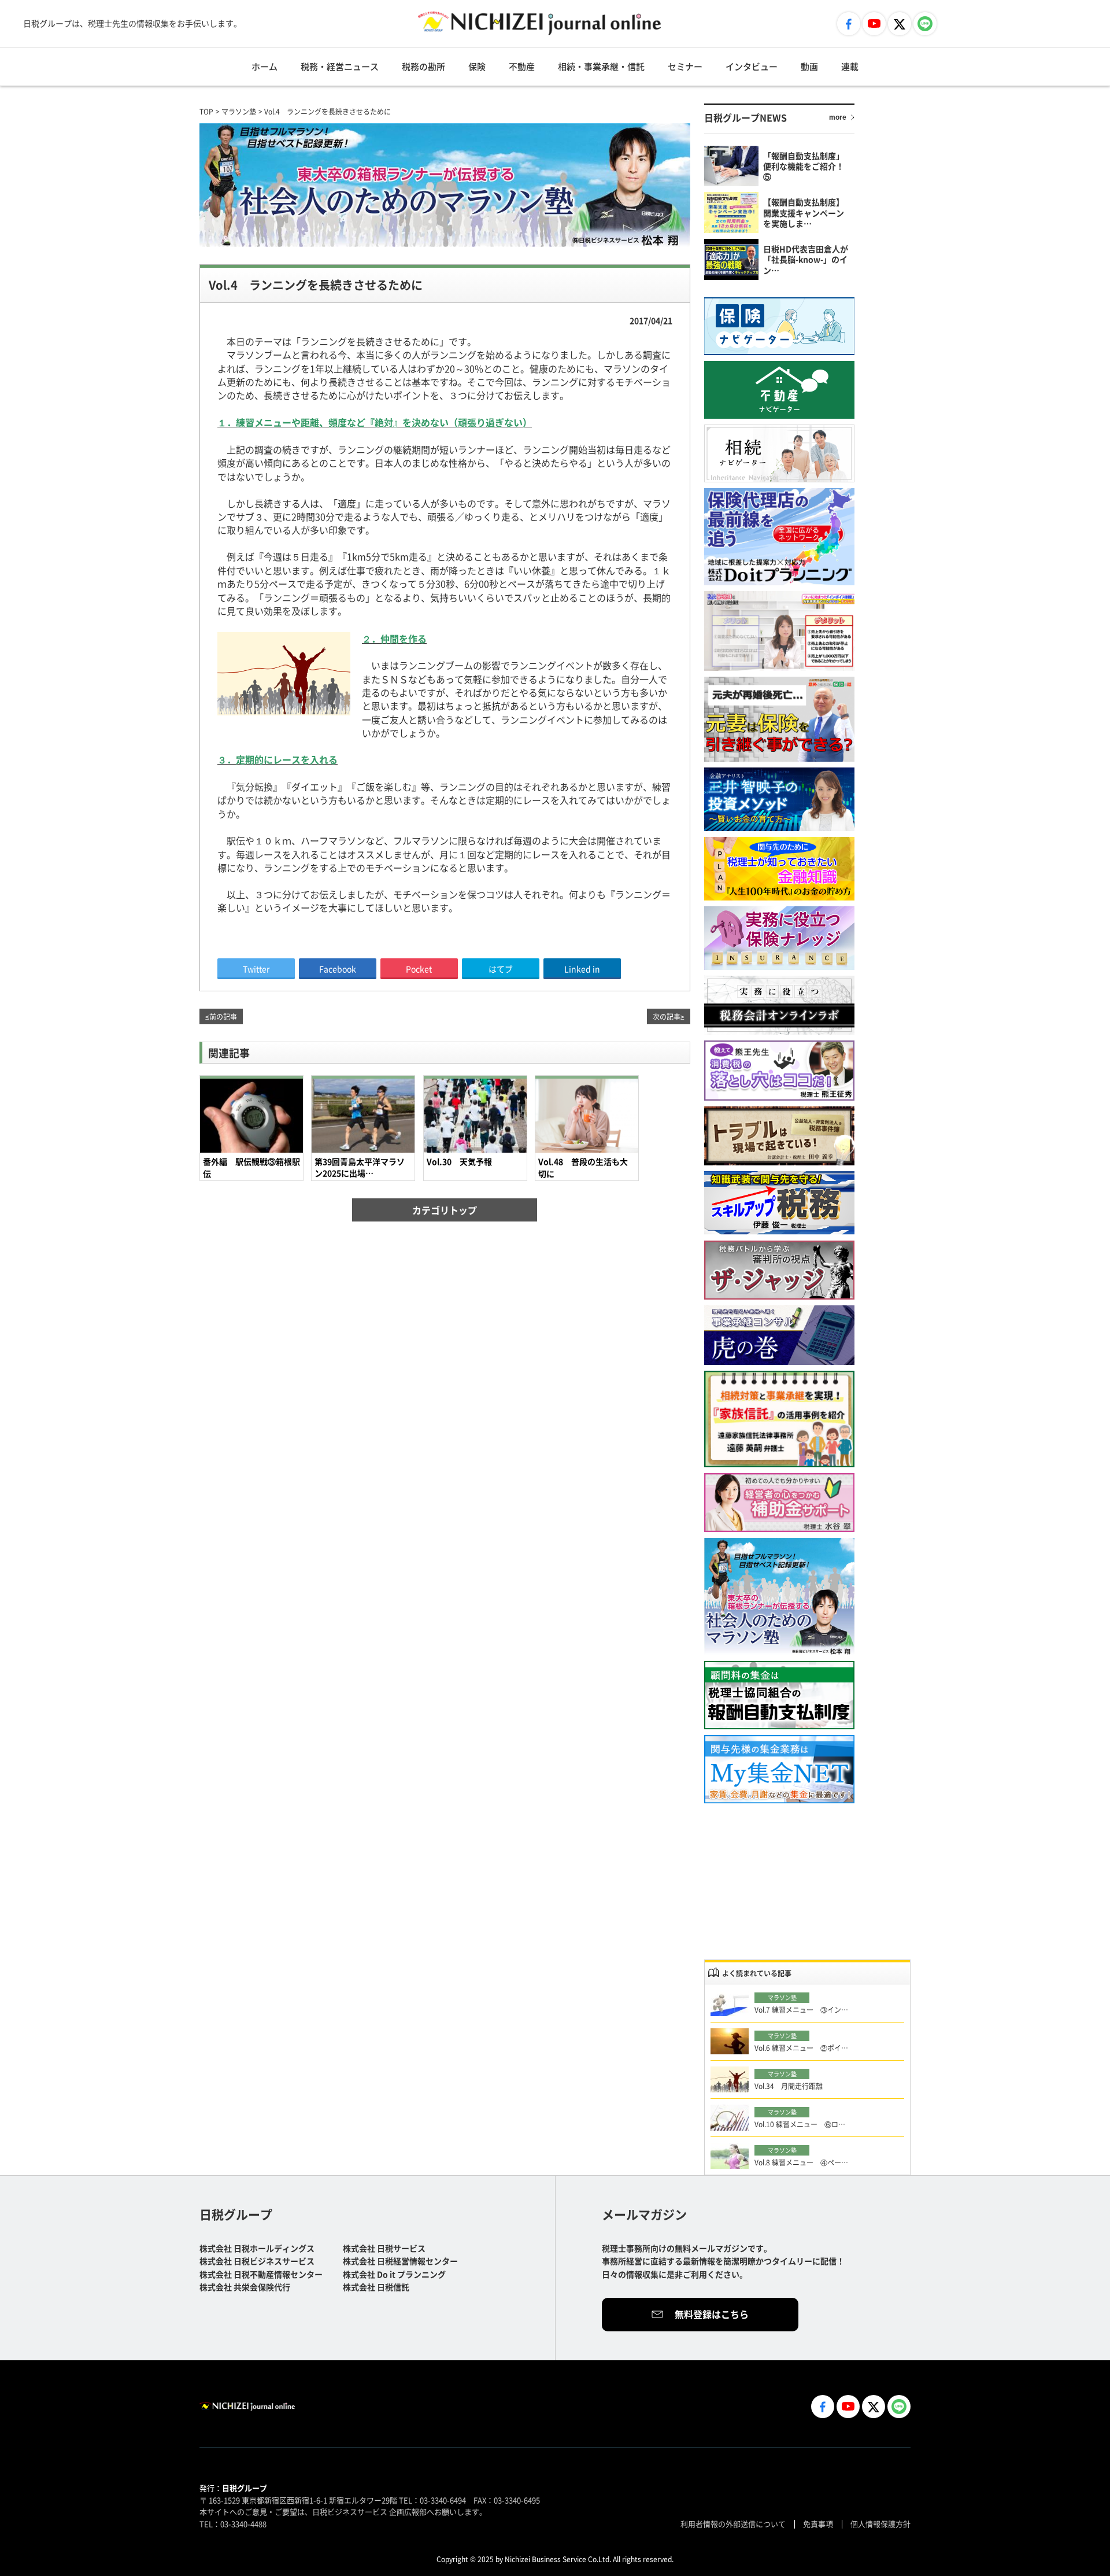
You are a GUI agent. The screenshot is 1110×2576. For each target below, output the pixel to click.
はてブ (501, 969)
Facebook (338, 969)
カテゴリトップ (445, 1210)
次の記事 (667, 1016)
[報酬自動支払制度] (779, 1695)
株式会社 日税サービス (384, 2248)
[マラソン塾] (779, 1597)
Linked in (582, 969)
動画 (809, 66)
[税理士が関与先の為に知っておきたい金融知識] (779, 869)
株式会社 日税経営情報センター (400, 2261)
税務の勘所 (423, 66)
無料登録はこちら (712, 2314)
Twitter (256, 969)
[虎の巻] (779, 1335)
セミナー (685, 66)
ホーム (264, 66)
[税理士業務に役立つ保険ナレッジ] (779, 938)
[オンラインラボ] (779, 1005)
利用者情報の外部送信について (733, 2524)
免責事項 (818, 2524)
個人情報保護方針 (880, 2524)
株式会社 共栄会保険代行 (245, 2287)
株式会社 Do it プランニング (394, 2274)
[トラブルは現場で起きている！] (779, 1136)
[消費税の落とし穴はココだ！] (779, 1071)
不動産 (522, 66)
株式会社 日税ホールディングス (257, 2248)
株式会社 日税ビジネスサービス (257, 2261)
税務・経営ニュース (340, 66)
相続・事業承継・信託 (601, 66)
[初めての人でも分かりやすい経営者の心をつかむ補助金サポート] (779, 1503)
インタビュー (752, 66)
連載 (850, 66)
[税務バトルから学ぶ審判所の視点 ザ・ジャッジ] (779, 1270)
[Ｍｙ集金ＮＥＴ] (779, 1769)
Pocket (419, 969)
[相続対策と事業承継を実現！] (779, 1419)
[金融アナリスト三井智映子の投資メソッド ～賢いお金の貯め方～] (779, 799)
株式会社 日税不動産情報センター (261, 2274)
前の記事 (223, 1016)
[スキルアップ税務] (779, 1203)
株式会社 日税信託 (376, 2287)
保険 (477, 66)
